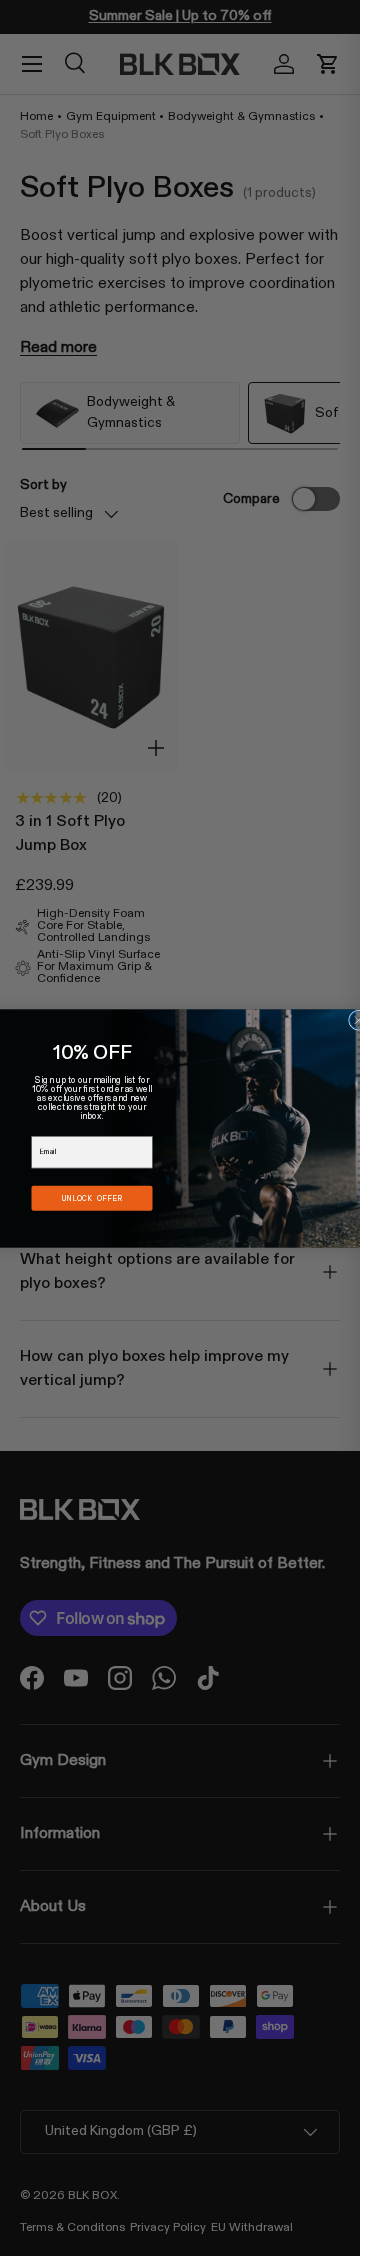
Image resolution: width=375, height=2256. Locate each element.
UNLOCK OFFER (92, 1197)
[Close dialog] (359, 1020)
